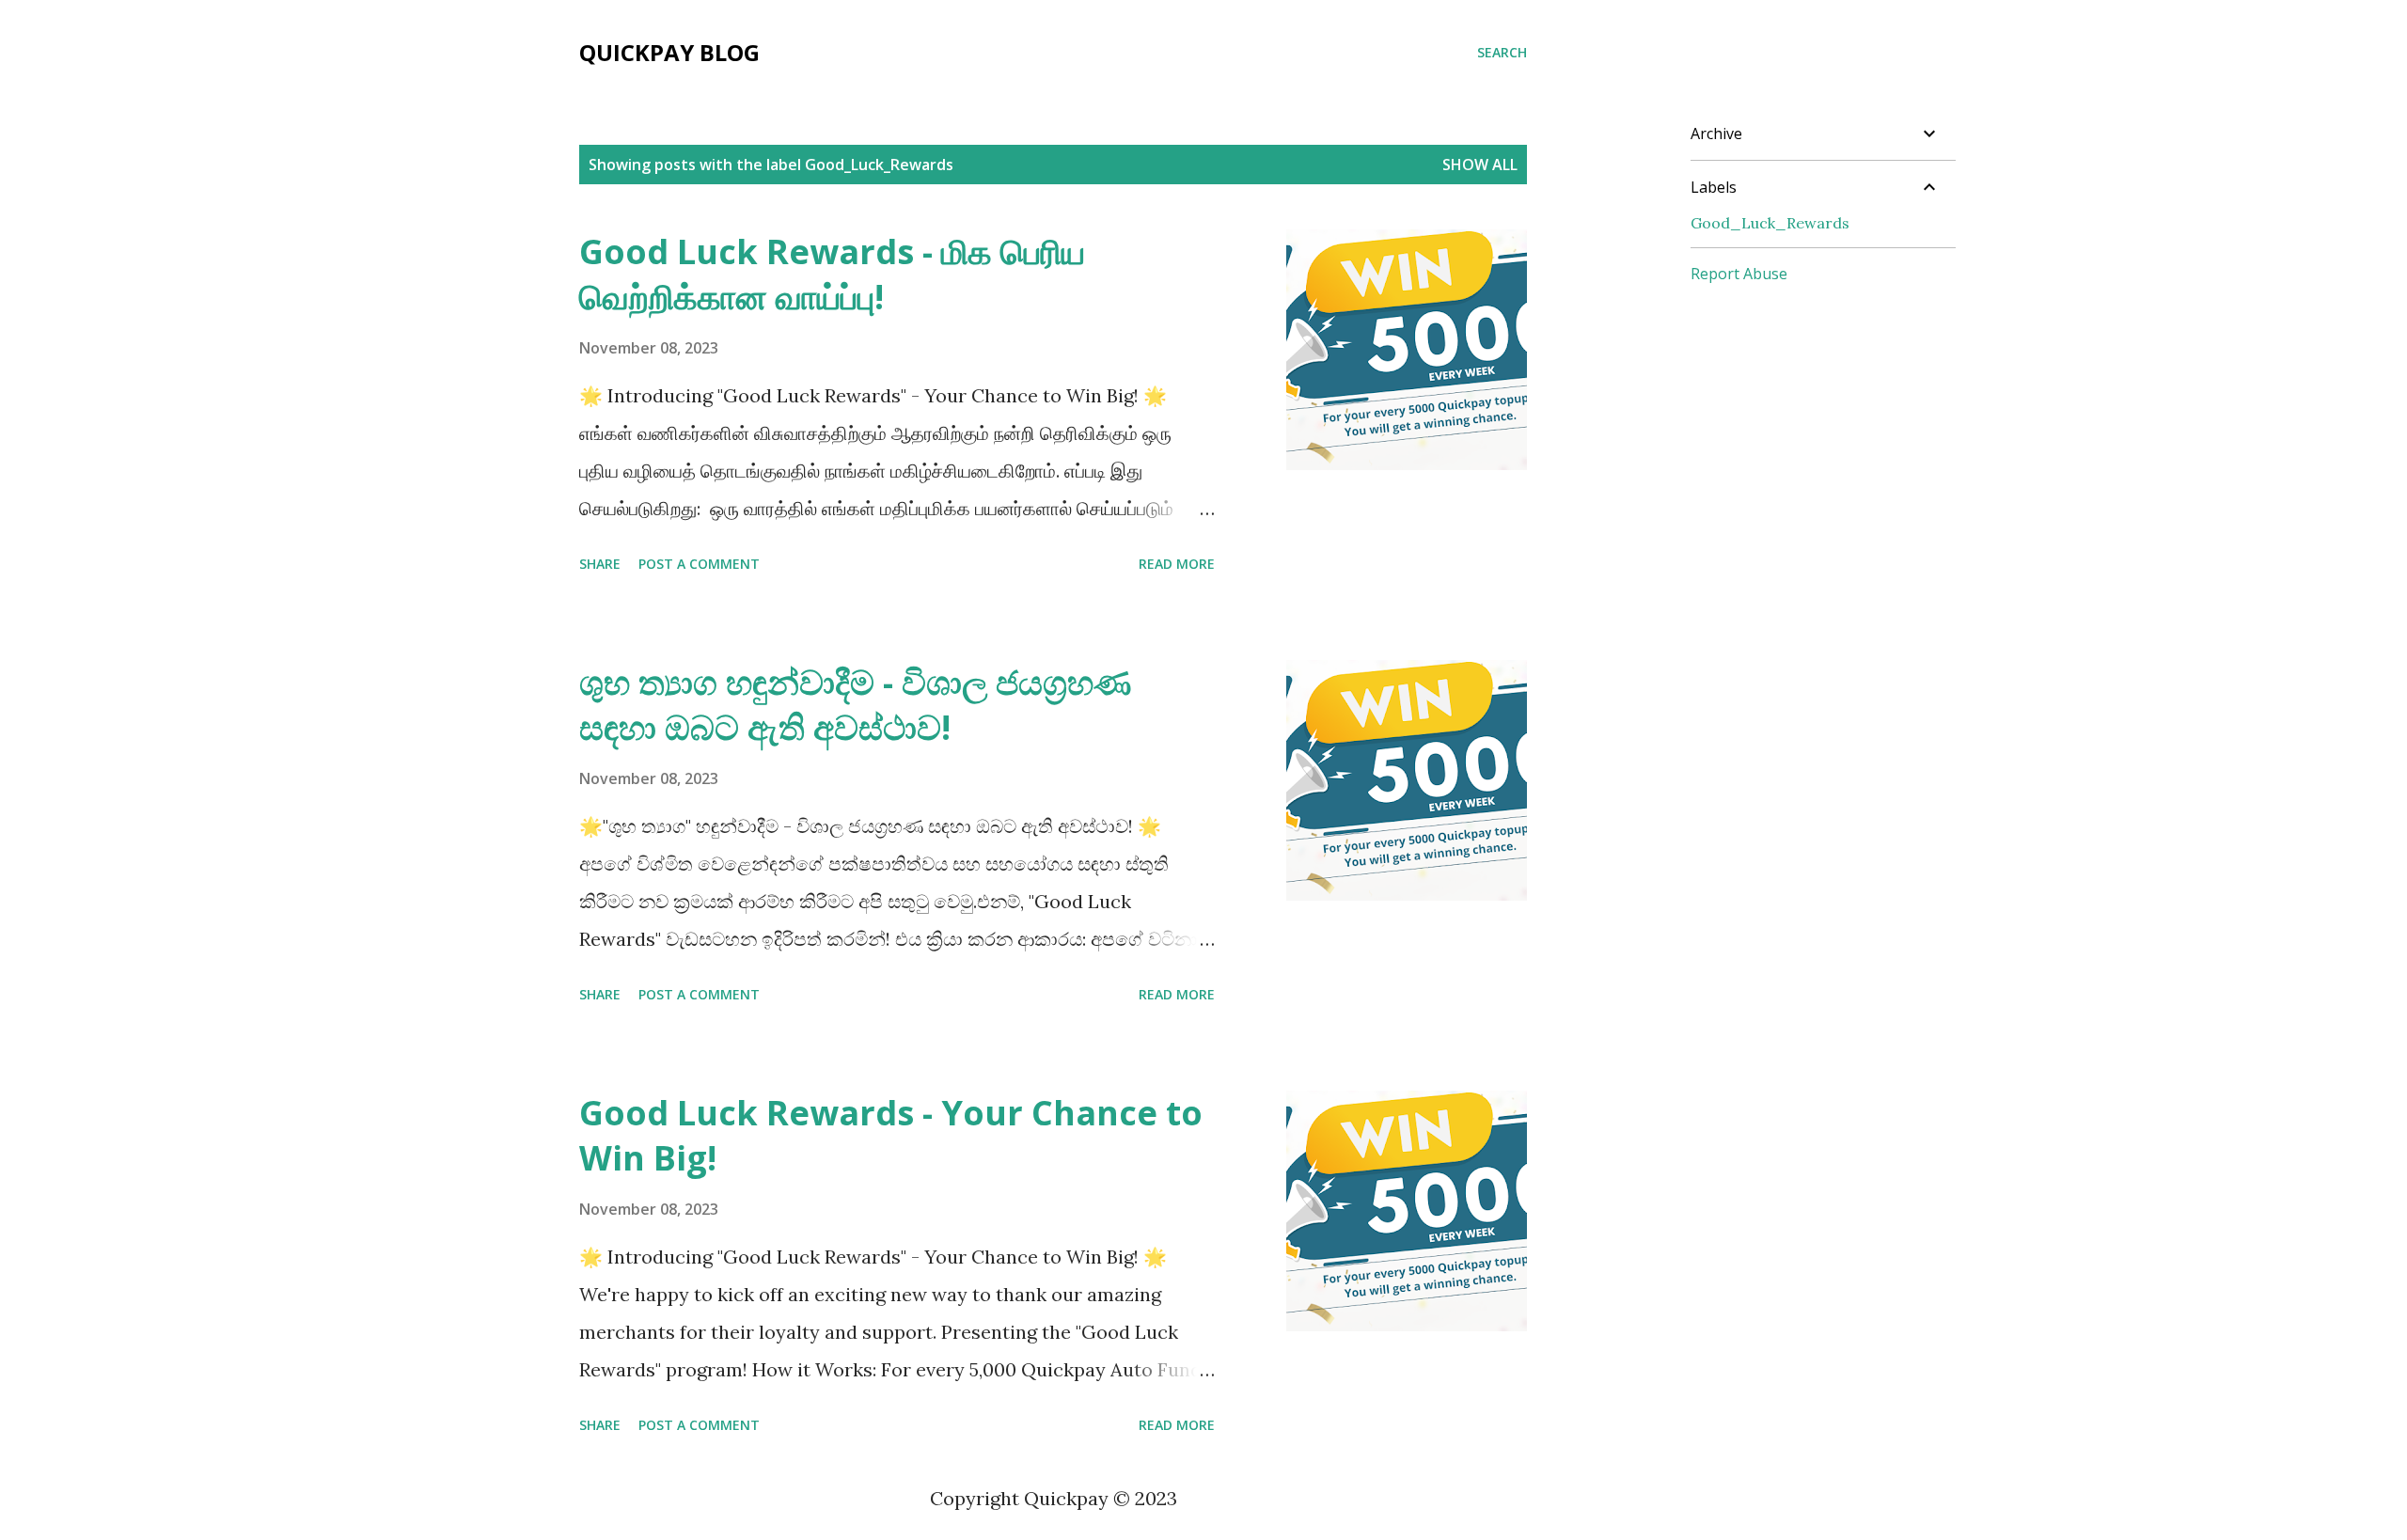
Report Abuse (1739, 274)
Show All (1480, 165)
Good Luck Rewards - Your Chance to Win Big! (891, 1135)
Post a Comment (699, 564)
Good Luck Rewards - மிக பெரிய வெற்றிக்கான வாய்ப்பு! (832, 274)
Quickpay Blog (669, 52)
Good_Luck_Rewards (1770, 223)
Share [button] (600, 564)
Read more (1177, 564)
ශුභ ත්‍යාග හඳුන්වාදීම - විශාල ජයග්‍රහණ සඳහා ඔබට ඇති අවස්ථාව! (855, 705)
